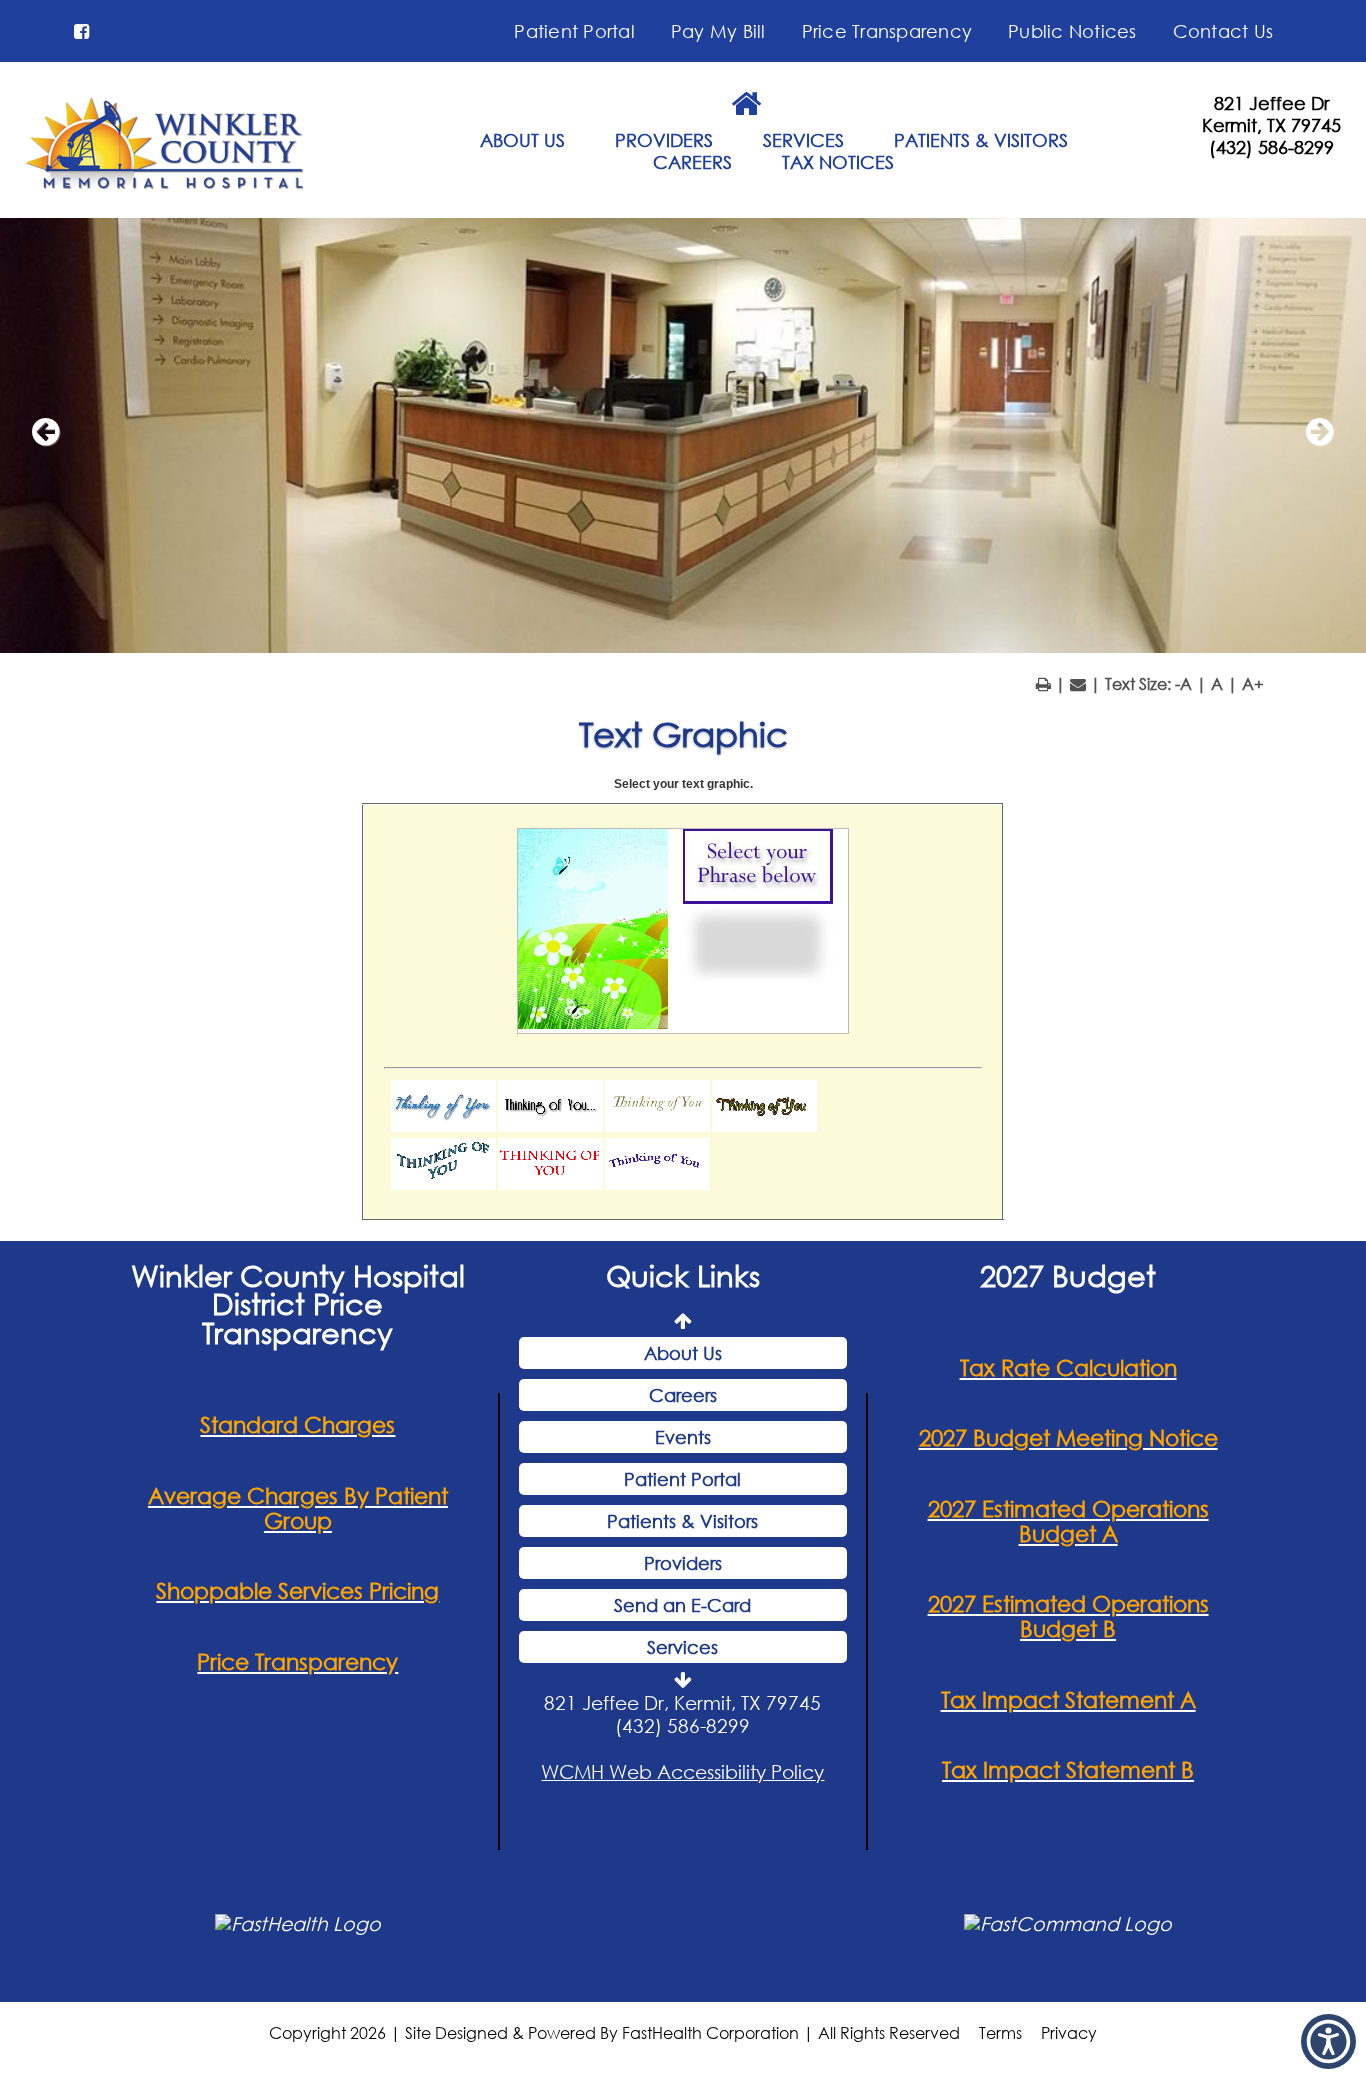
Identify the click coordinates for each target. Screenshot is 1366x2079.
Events (683, 1437)
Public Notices (1072, 31)
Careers (683, 1395)
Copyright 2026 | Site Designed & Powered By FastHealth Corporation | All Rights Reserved (614, 2032)
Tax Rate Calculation (1068, 1367)
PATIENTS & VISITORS (981, 140)
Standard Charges (297, 1424)
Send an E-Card (682, 1605)
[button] (81, 31)
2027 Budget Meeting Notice (1068, 1437)
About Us (683, 1353)
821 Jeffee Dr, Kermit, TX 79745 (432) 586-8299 (682, 1714)
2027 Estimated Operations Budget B (1068, 1616)
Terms (1000, 2032)
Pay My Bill (718, 31)
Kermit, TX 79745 (1271, 125)
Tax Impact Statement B (1068, 1769)
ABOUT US (522, 140)
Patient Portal (574, 31)
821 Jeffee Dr (1271, 103)
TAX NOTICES (838, 162)
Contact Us (1223, 31)
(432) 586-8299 (1271, 147)
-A (1183, 683)
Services (682, 1647)
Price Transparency (887, 31)
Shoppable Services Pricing (297, 1590)
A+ (1253, 683)
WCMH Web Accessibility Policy (682, 1771)
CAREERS (692, 162)
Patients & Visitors (682, 1521)
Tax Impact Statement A (1068, 1699)
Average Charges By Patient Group (298, 1508)
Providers (683, 1563)
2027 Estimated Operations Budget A (1068, 1521)
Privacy (1069, 2032)
